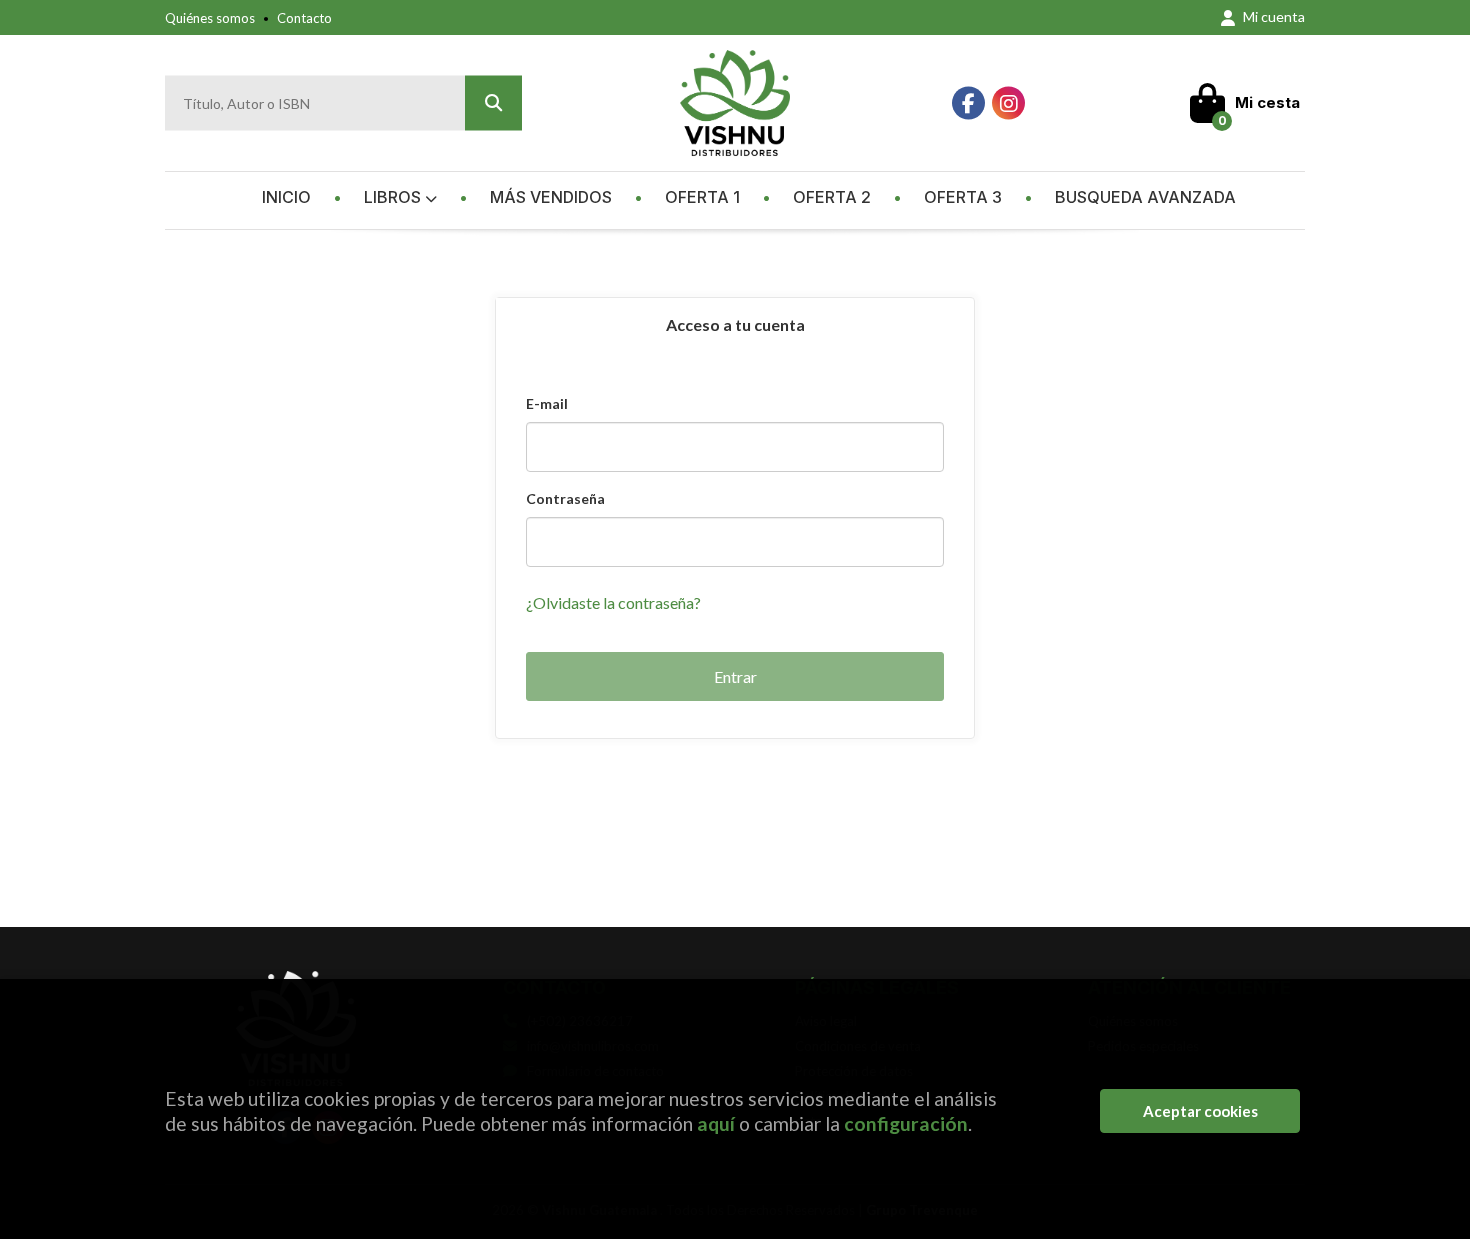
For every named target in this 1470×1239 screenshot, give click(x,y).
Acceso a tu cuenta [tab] (735, 324)
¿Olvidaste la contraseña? (613, 602)
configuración (906, 1123)
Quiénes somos (210, 18)
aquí (716, 1123)
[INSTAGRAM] (1008, 103)
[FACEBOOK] (968, 103)
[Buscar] (493, 103)
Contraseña (565, 498)
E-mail (547, 403)
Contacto (304, 18)
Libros (394, 197)
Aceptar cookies (1200, 1111)
